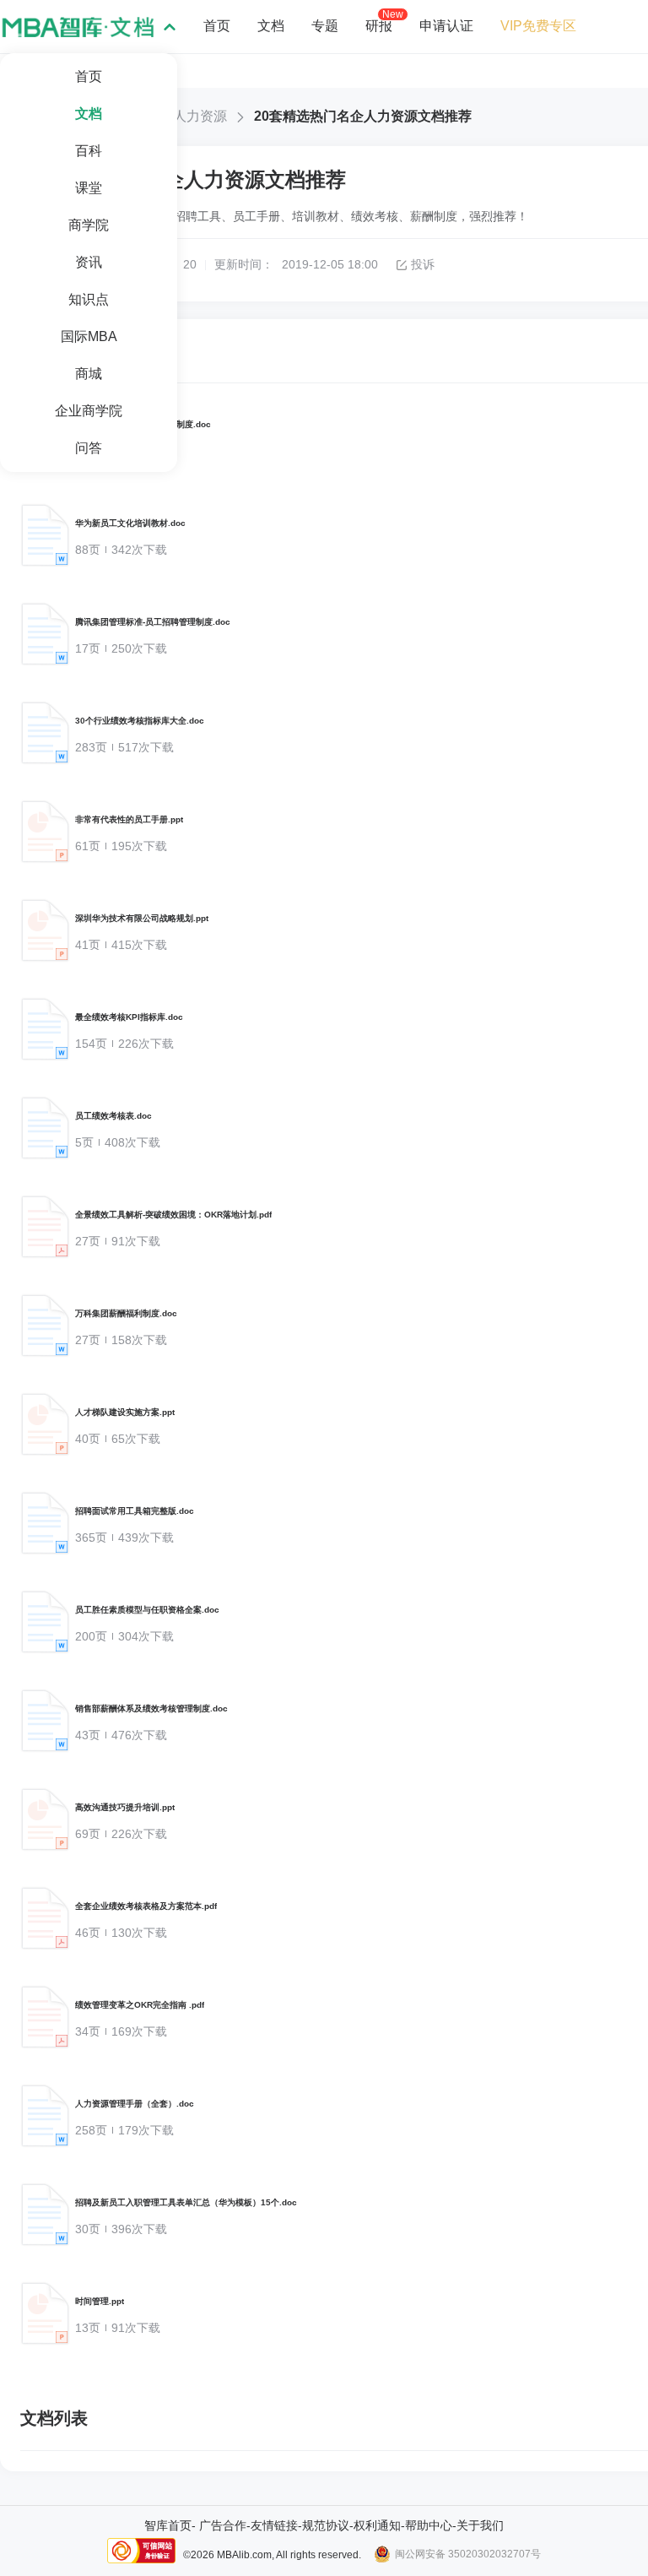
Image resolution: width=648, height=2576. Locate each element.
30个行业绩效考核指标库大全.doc (140, 721)
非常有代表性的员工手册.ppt (129, 819)
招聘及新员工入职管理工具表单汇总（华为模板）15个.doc (186, 2202)
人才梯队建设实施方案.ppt (125, 1412)
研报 (379, 25)
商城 (89, 374)
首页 (89, 76)
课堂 (89, 188)
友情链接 (274, 2525)
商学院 (89, 225)
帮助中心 (429, 2525)
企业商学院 (89, 411)
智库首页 (168, 2525)
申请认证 (446, 26)
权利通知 (377, 2525)
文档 (89, 114)
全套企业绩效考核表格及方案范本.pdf (146, 1906)
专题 (325, 26)
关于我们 (480, 2525)
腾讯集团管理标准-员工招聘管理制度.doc (153, 622)
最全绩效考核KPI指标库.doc (129, 1017)
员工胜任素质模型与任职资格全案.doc (147, 1610)
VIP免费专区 (538, 26)
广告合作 (223, 2525)
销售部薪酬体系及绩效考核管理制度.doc (151, 1708)
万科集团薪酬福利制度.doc (126, 1313)
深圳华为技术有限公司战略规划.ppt (142, 918)
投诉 (423, 264)
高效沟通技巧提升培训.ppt (125, 1807)
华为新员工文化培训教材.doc (130, 523)
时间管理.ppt (100, 2301)
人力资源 (200, 116)
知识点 (89, 299)
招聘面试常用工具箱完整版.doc (135, 1511)
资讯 (89, 262)
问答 (89, 448)
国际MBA (89, 336)
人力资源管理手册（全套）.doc (135, 2104)
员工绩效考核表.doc (113, 1116)
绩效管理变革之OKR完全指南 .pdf (140, 2005)
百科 (89, 151)
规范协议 (326, 2525)
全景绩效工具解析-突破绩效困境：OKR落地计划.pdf (173, 1215)
